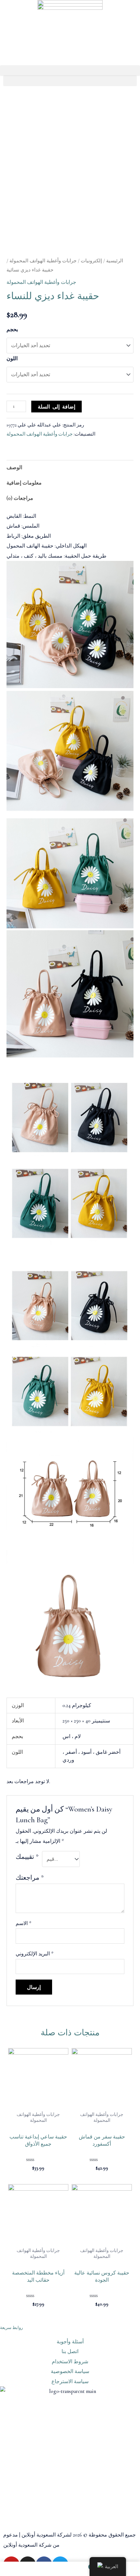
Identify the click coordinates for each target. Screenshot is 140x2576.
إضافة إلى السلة (56, 407)
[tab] (70, 468)
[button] (70, 71)
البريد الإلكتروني (35, 1954)
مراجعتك (30, 1878)
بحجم (12, 330)
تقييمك (27, 1857)
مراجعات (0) (20, 498)
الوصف (14, 468)
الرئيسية (115, 261)
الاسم (23, 1923)
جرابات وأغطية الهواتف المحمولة (43, 261)
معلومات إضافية (24, 483)
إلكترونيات (91, 261)
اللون (12, 359)
